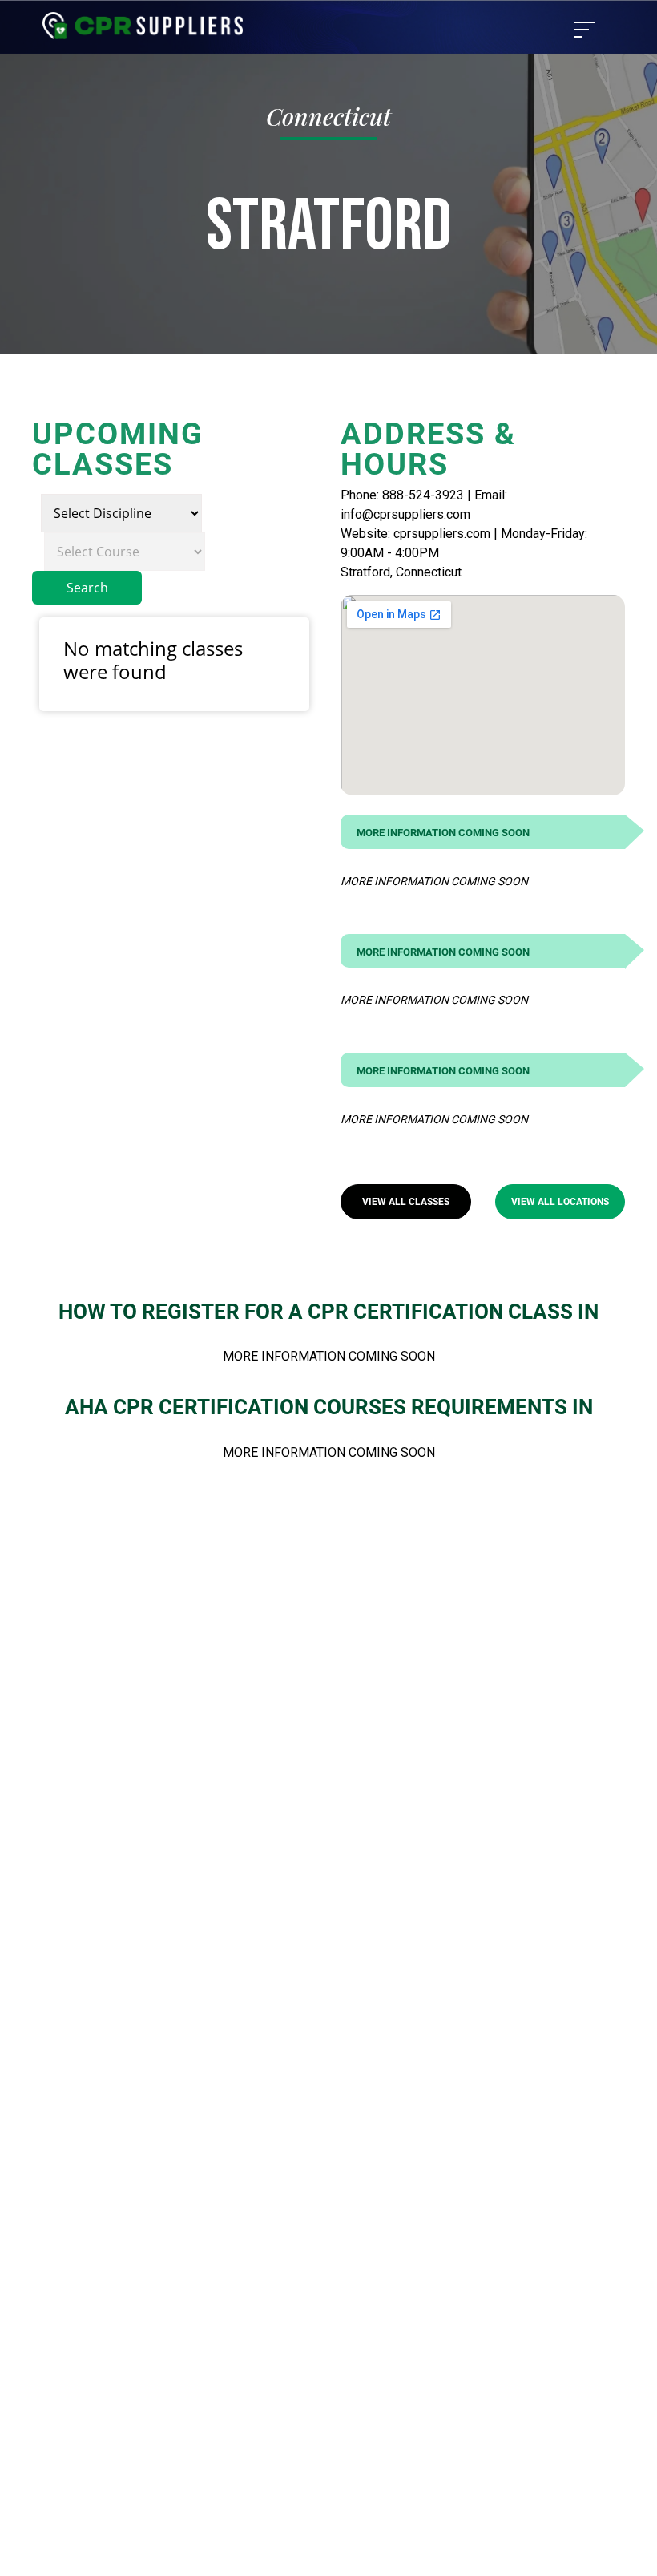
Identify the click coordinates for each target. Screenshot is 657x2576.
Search (87, 588)
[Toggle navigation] (584, 30)
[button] (406, 1202)
